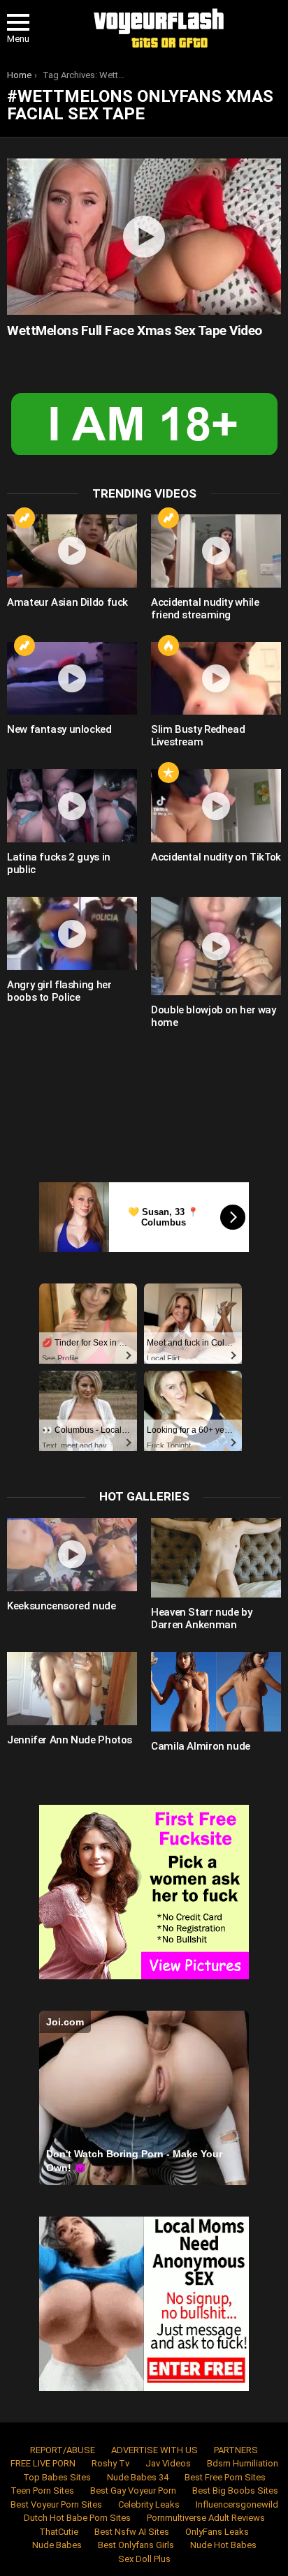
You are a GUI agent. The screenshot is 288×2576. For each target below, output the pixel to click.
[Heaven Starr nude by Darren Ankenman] (216, 1558)
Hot (168, 646)
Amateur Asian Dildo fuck (67, 602)
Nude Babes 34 (138, 2477)
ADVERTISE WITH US (154, 2450)
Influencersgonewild (237, 2504)
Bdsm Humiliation (243, 2463)
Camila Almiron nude (201, 1746)
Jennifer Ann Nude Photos (70, 1740)
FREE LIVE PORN (43, 2463)
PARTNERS (236, 2450)
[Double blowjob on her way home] (216, 946)
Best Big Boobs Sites (235, 2491)
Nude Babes (57, 2545)
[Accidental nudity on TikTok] (216, 806)
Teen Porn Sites (42, 2491)
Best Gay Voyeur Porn (133, 2491)
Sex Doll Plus (144, 2559)
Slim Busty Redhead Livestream (198, 736)
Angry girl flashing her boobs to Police (59, 991)
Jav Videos (168, 2463)
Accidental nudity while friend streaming (205, 609)
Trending (24, 518)
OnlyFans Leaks (217, 2532)
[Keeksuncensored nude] (72, 1555)
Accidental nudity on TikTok (216, 857)
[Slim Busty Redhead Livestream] (216, 679)
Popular (168, 773)
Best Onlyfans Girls (136, 2545)
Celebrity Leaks (149, 2504)
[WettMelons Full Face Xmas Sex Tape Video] (144, 237)
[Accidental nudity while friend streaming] (216, 551)
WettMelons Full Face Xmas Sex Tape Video (135, 330)
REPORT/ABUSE (63, 2450)
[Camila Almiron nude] (216, 1692)
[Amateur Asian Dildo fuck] (72, 551)
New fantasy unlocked (59, 729)
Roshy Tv (110, 2463)
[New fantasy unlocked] (72, 679)
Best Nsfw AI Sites (132, 2532)
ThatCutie (59, 2532)
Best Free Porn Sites (225, 2477)
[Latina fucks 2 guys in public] (72, 806)
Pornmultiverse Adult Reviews (206, 2518)
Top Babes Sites (57, 2477)
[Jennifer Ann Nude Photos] (72, 1689)
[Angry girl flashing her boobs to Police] (72, 933)
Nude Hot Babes (223, 2545)
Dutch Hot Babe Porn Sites (77, 2518)
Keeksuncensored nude (62, 1606)
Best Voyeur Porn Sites (56, 2504)
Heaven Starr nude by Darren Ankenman (202, 1618)
